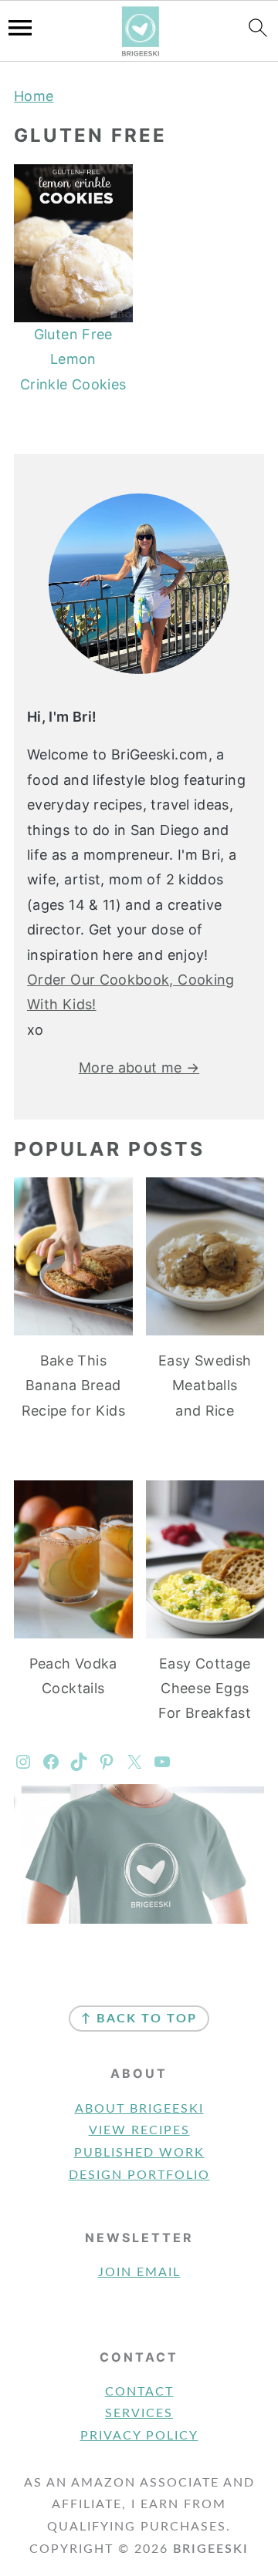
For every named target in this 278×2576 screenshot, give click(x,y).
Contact (139, 2392)
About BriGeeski (139, 2109)
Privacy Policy (139, 2436)
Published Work (139, 2153)
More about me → (139, 1067)
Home (34, 96)
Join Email (139, 2272)
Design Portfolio (139, 2175)
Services (139, 2413)
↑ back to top (139, 2019)
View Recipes (139, 2130)
